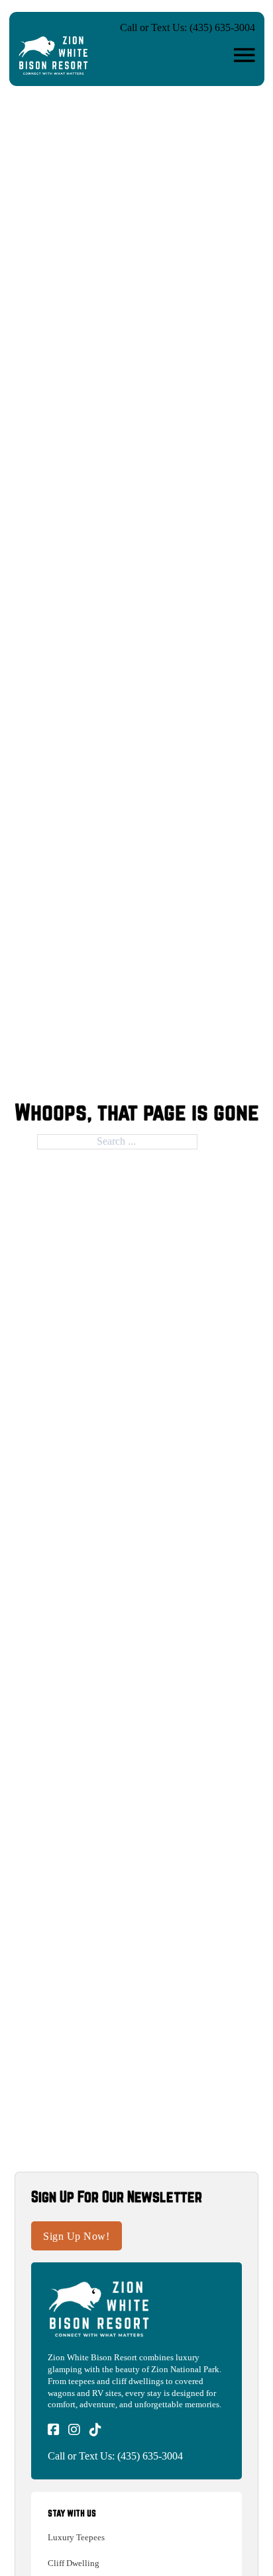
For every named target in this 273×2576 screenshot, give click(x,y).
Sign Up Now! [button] (76, 2236)
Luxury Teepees (76, 2537)
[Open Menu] (245, 56)
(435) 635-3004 (150, 2456)
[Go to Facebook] (54, 2431)
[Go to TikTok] (95, 2431)
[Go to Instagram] (74, 2431)
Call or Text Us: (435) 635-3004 (188, 27)
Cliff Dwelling (74, 2563)
